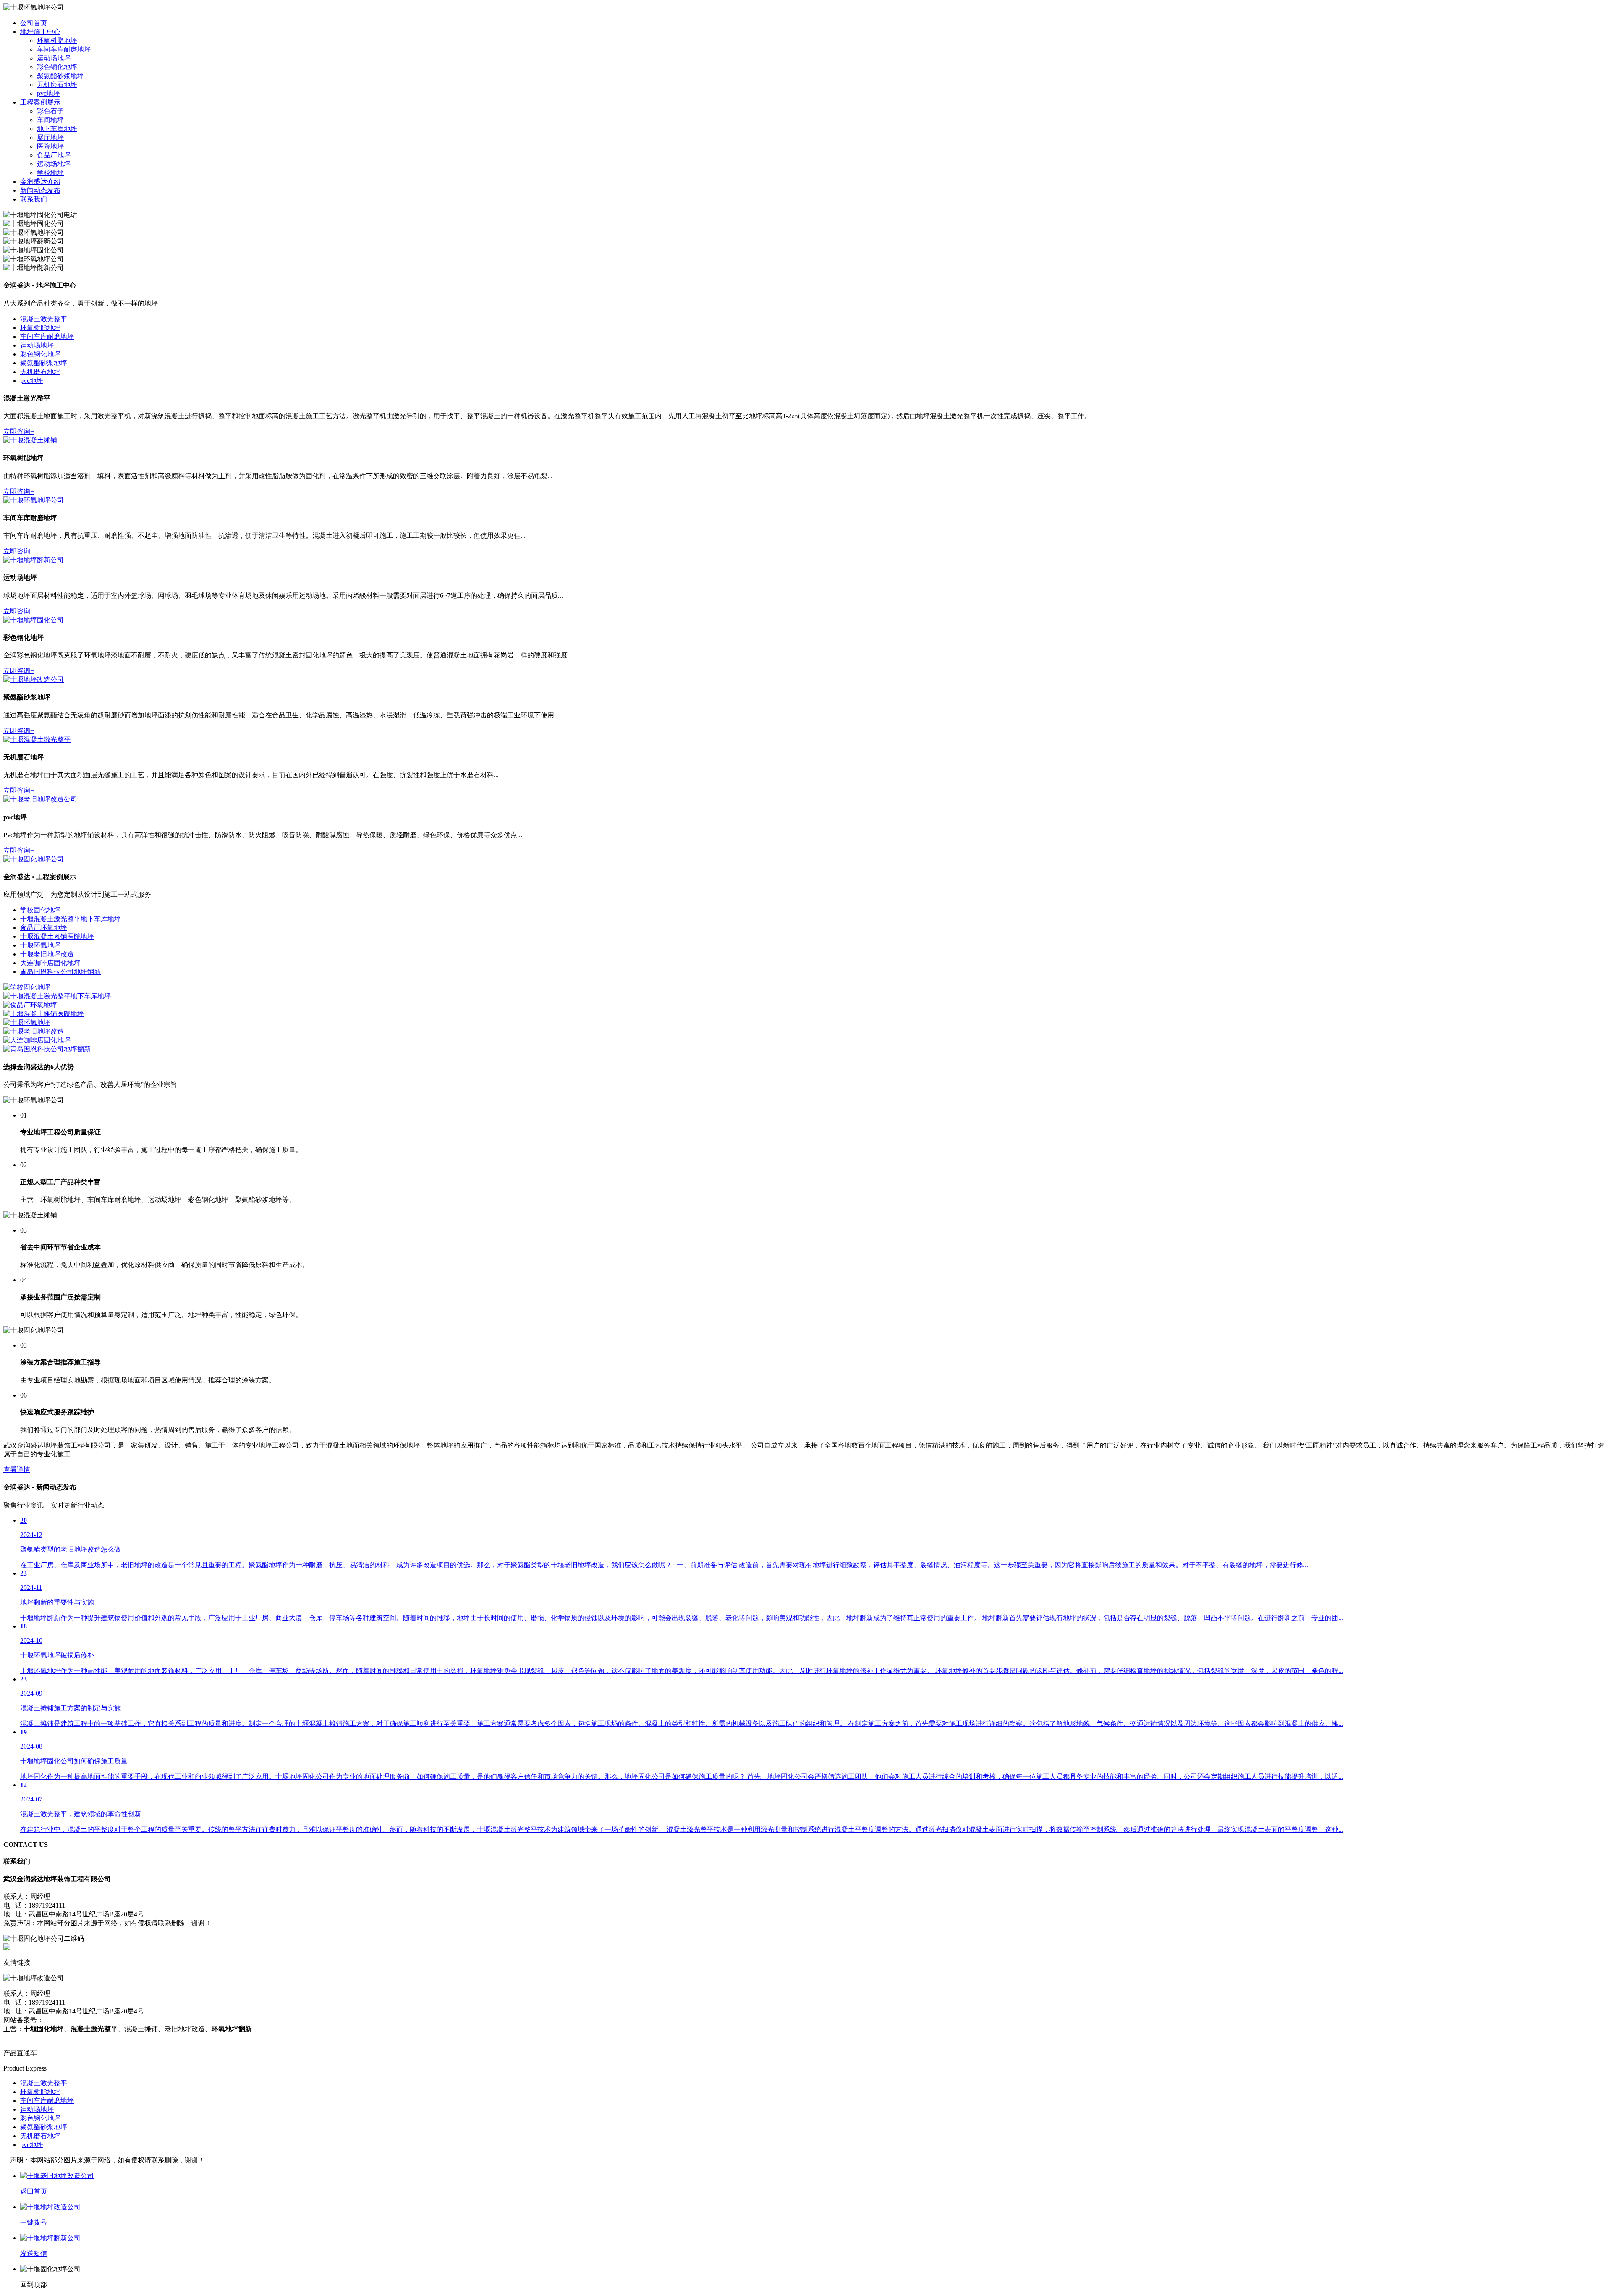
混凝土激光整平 (44, 319)
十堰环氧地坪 (40, 945)
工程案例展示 (40, 102)
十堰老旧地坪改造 (47, 954)
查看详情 (17, 1470)
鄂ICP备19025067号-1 (75, 2020)
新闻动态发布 (40, 190)
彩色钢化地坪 (57, 67)
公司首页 (34, 23)
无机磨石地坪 (57, 85)
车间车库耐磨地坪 (64, 49)
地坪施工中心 (40, 32)
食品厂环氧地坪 (44, 928)
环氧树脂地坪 (57, 41)
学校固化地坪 (40, 910)
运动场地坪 (54, 58)
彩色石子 (50, 111)
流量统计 (17, 2038)
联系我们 (34, 199)
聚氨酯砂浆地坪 (60, 76)
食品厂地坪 (54, 155)
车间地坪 (50, 120)
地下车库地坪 (57, 129)
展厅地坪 (50, 137)
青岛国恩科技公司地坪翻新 (60, 972)
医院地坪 (50, 146)
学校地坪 (50, 173)
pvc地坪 (48, 93)
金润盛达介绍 (40, 182)
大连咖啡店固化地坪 (50, 963)
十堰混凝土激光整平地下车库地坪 (71, 919)
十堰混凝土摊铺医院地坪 (57, 936)
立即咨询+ (19, 431)
